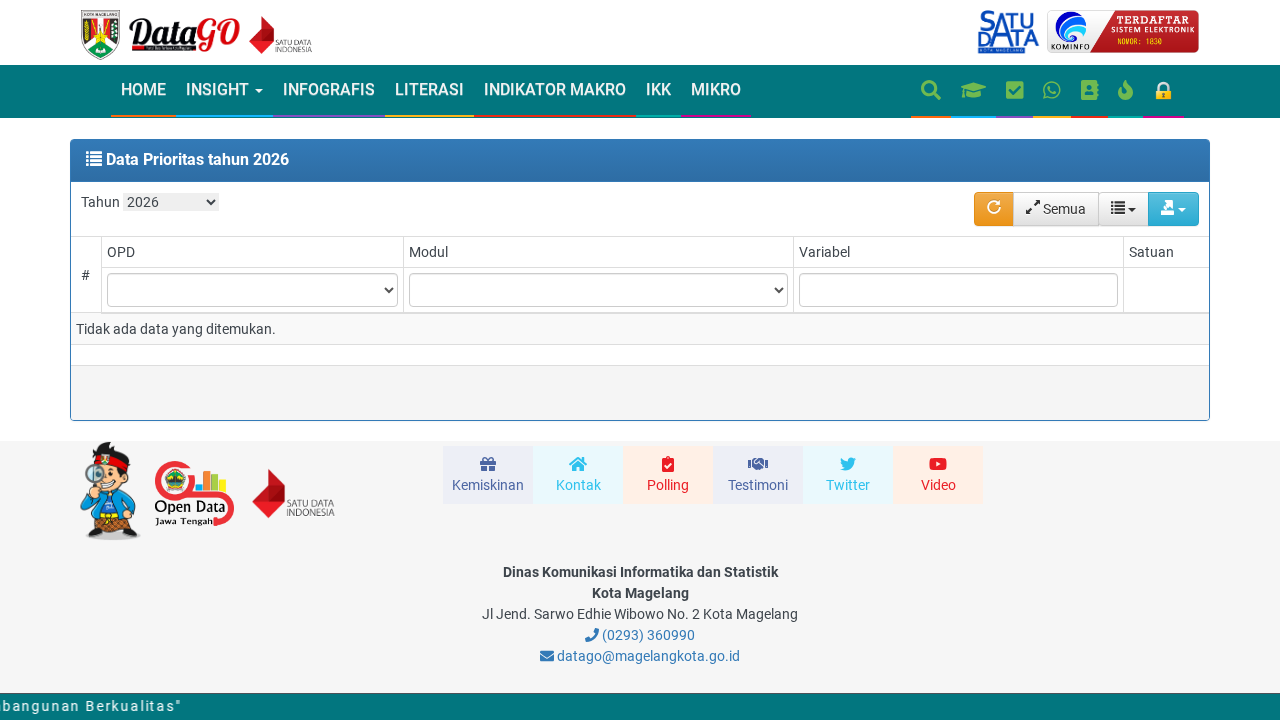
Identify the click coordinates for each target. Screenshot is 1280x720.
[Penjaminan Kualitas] (1015, 91)
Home (143, 89)
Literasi (429, 89)
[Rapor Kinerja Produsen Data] (973, 91)
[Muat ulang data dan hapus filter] (994, 209)
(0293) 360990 (647, 635)
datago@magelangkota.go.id (647, 656)
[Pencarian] (931, 91)
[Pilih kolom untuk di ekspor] (1123, 209)
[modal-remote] (488, 475)
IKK (658, 89)
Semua (1063, 209)
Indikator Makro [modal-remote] (555, 89)
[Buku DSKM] (1090, 91)
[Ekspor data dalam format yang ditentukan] (1173, 209)
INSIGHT (219, 89)
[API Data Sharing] (1125, 91)
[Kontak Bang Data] (1052, 91)
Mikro (716, 89)
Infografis (329, 89)
